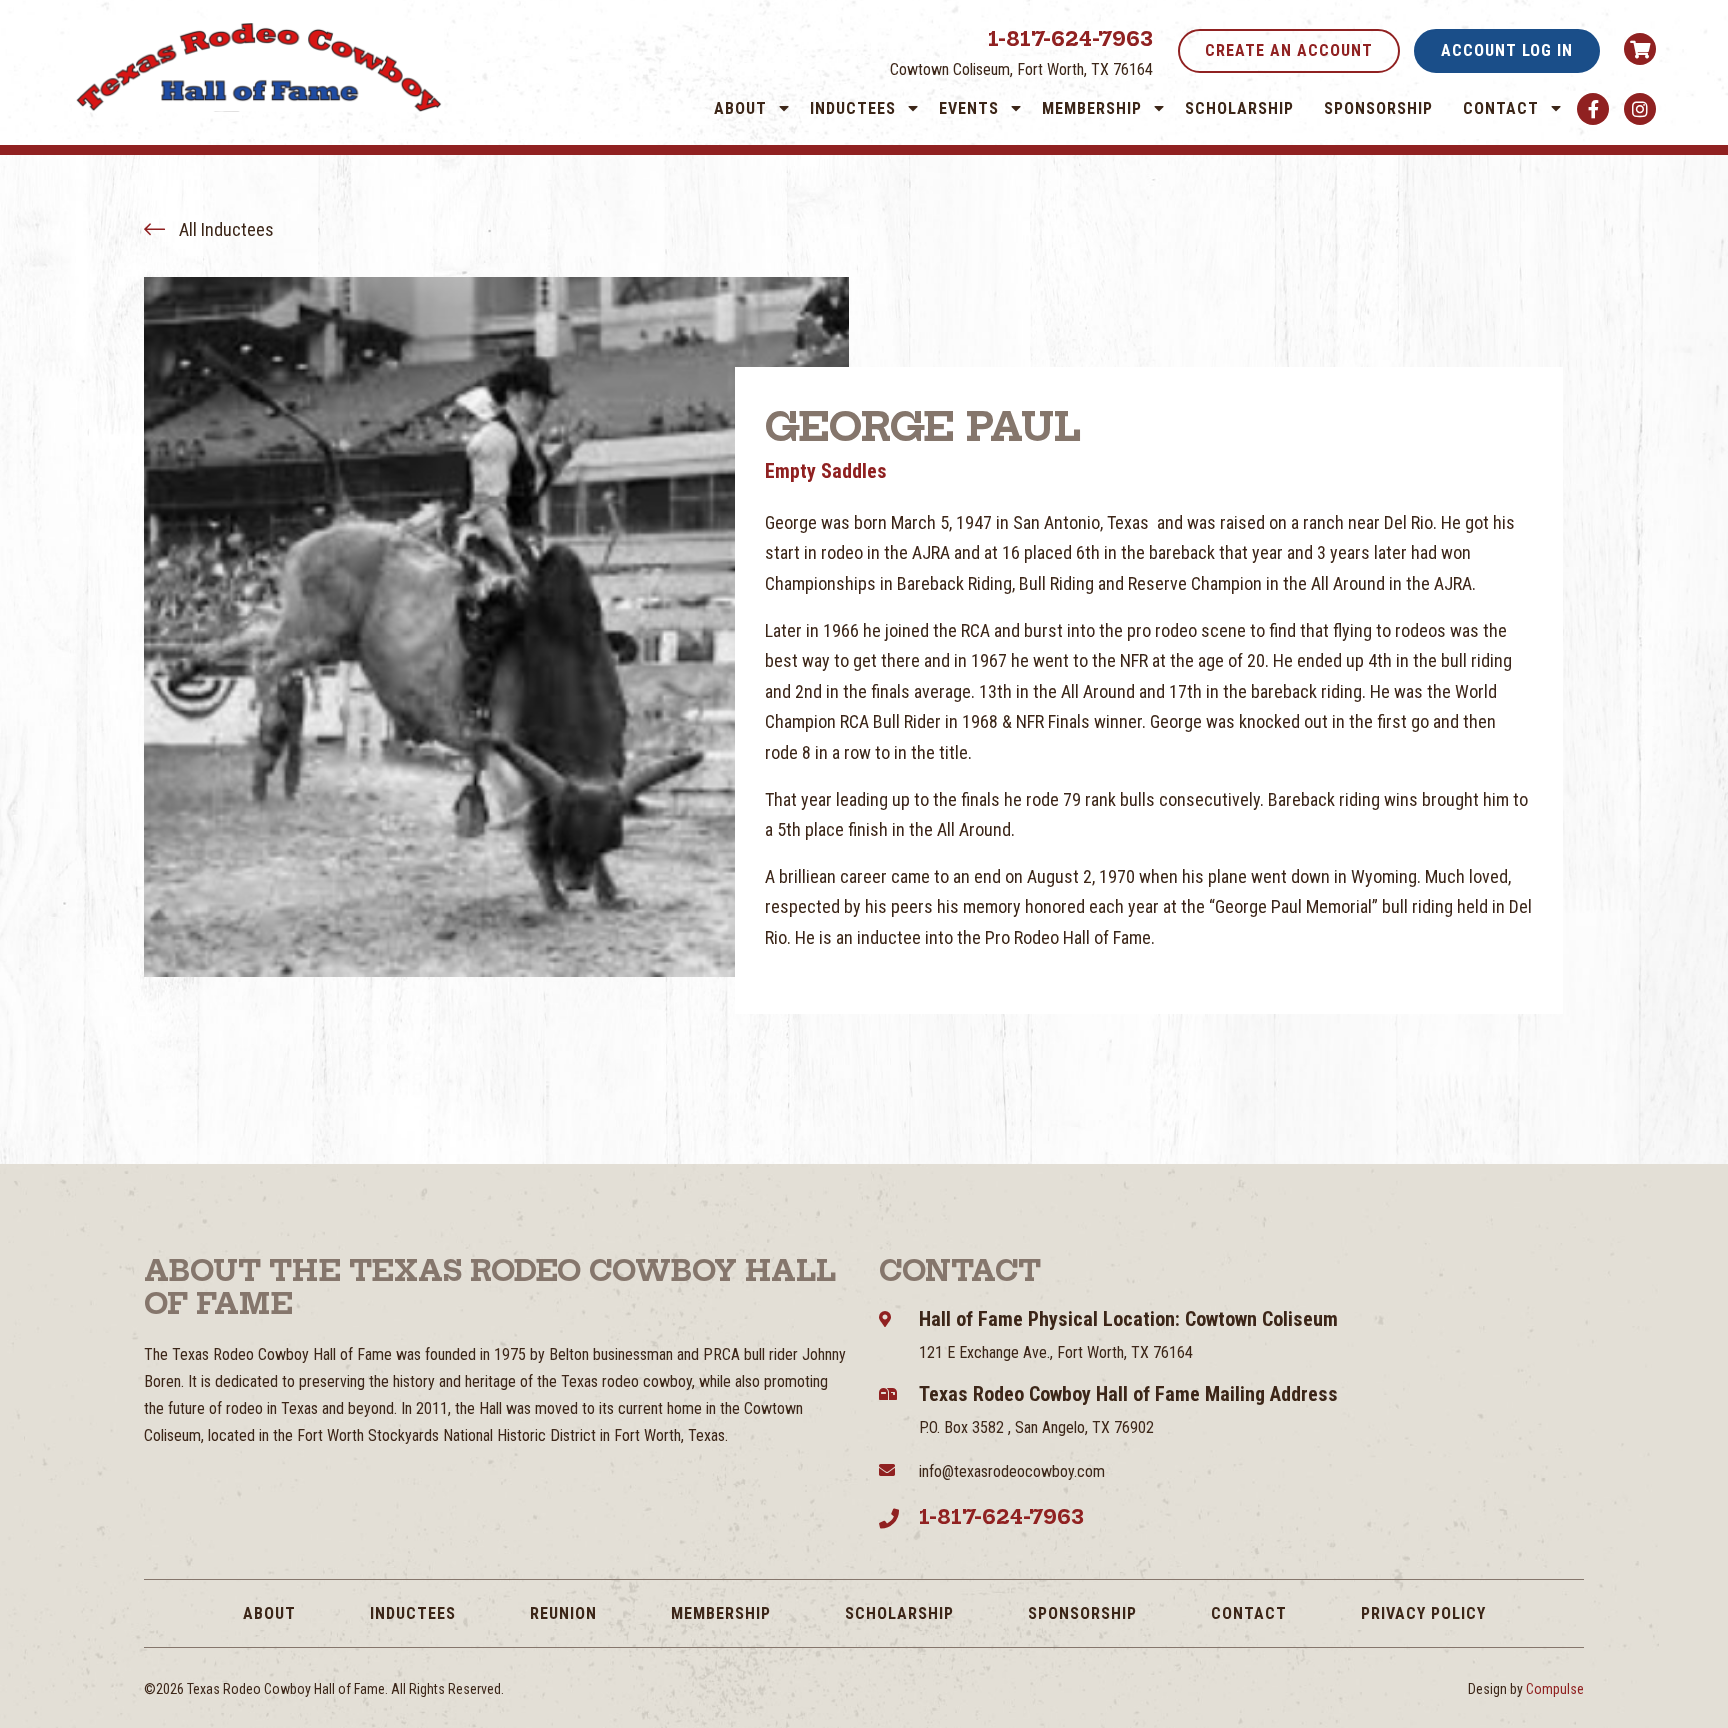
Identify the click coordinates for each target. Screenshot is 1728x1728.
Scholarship (1239, 108)
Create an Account (1289, 50)
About (740, 108)
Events (969, 108)
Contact (1501, 108)
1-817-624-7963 (1070, 38)
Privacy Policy (1423, 1613)
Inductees (853, 108)
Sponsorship (1378, 108)
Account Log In (1507, 50)
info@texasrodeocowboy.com (1012, 1471)
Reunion (563, 1613)
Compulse (1555, 1689)
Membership (1092, 108)
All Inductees (224, 229)
